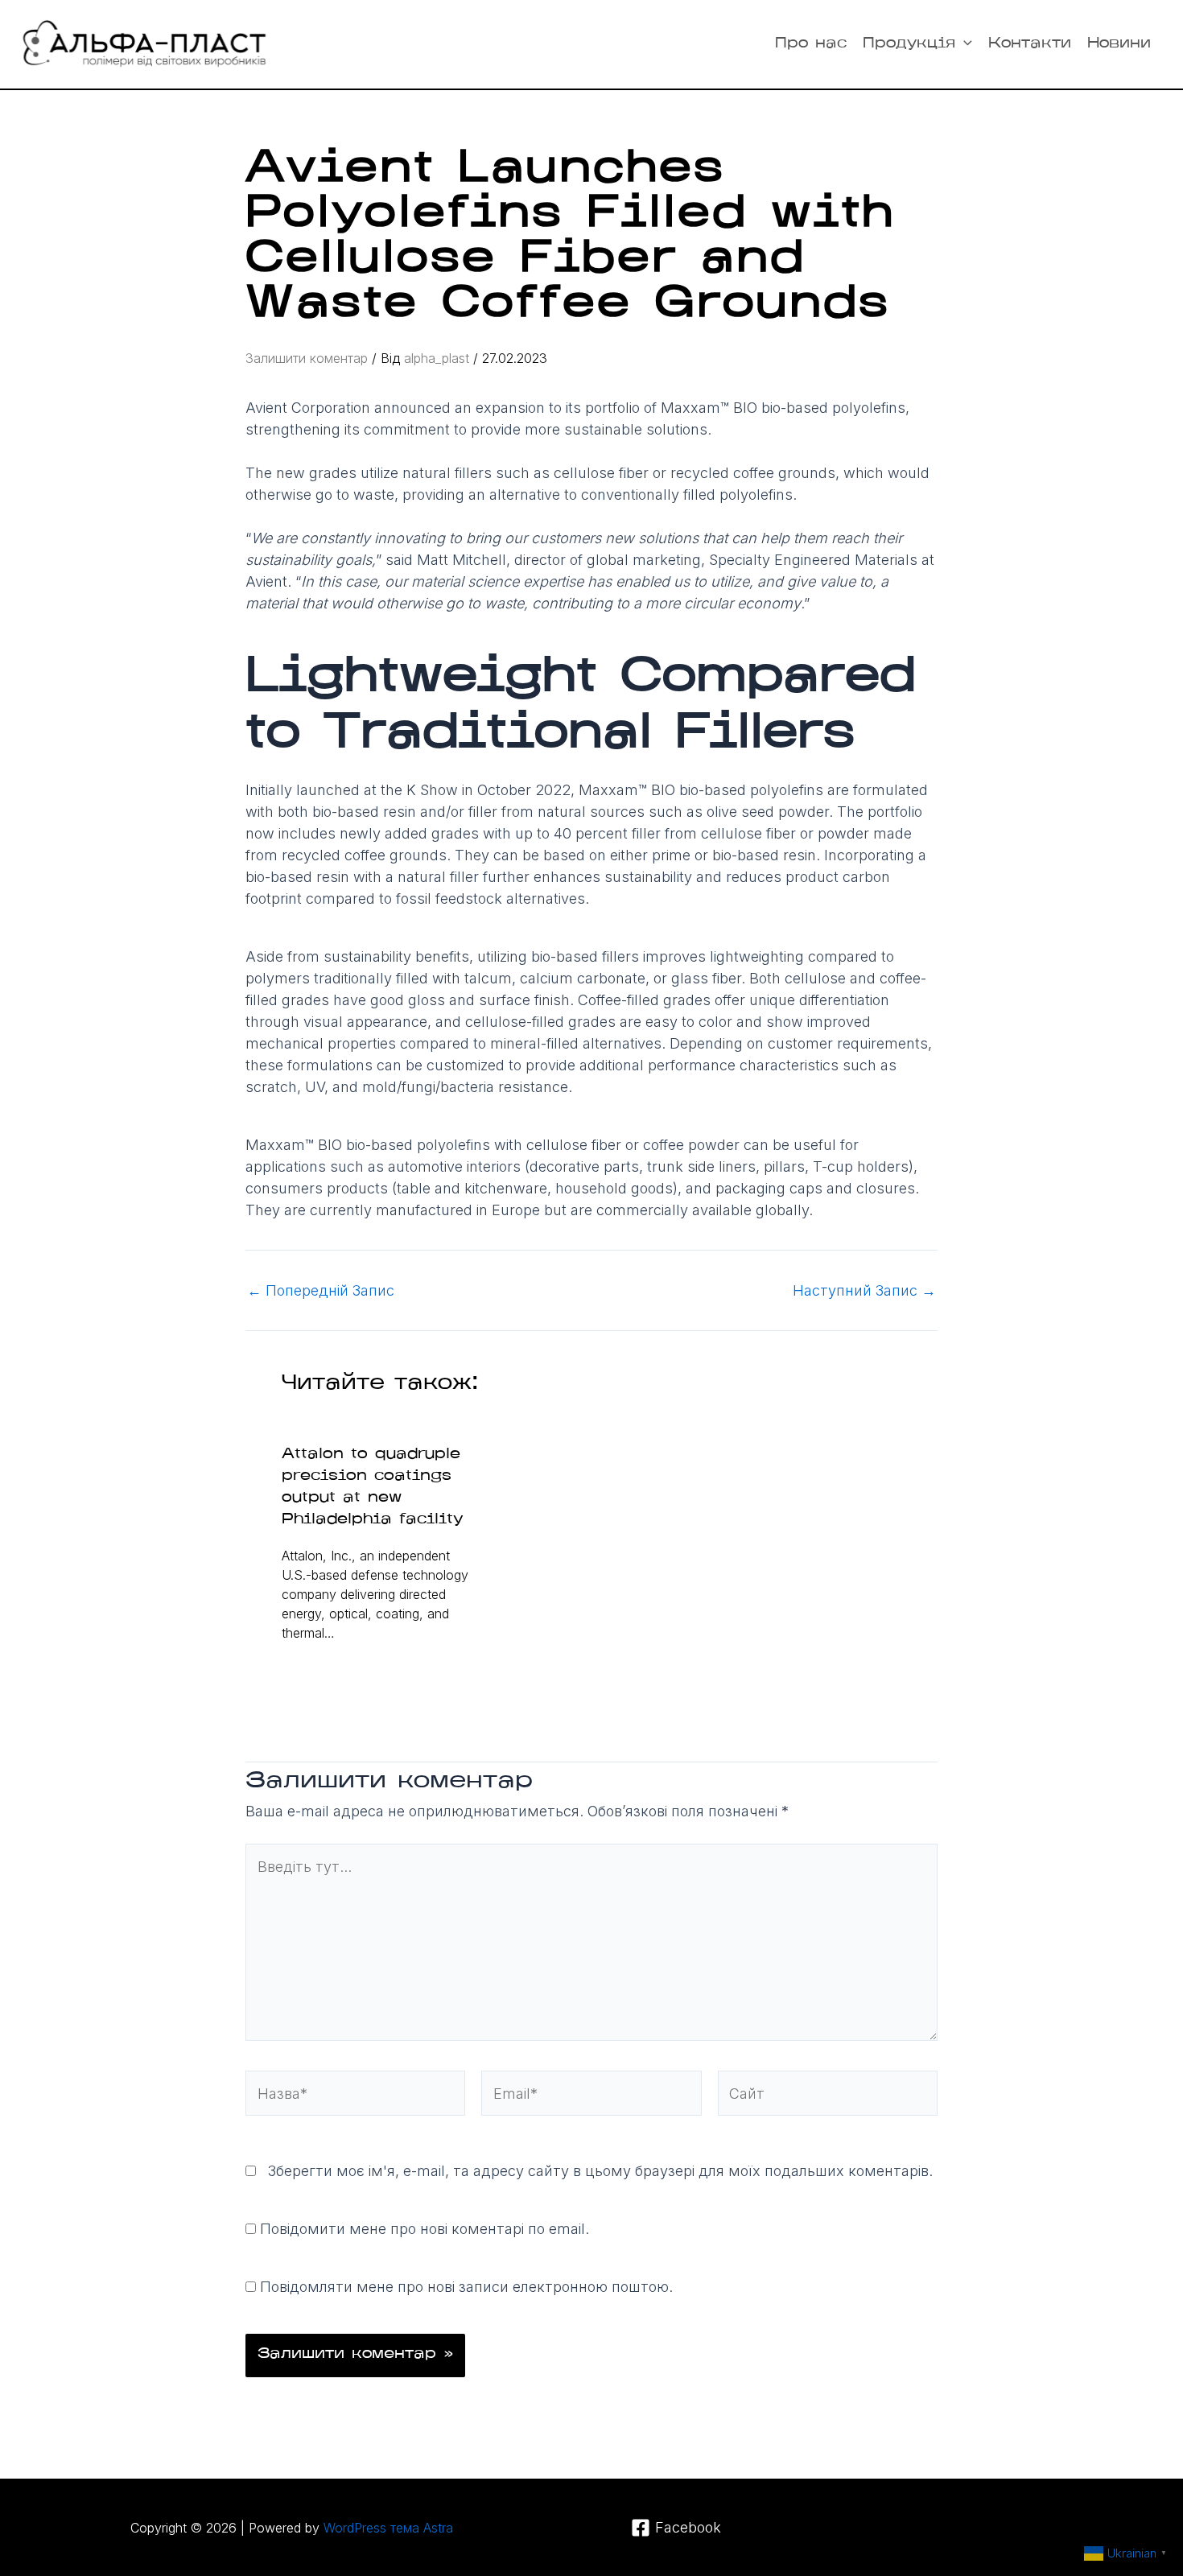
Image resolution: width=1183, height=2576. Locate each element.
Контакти (1030, 44)
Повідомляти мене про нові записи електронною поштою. (466, 2287)
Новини (1119, 44)
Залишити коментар (307, 358)
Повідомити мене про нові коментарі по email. (425, 2229)
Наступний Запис (864, 1291)
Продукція (909, 44)
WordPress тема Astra (388, 2528)
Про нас (811, 44)
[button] (964, 44)
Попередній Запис (321, 1291)
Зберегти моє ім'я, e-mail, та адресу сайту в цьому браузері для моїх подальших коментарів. (600, 2171)
